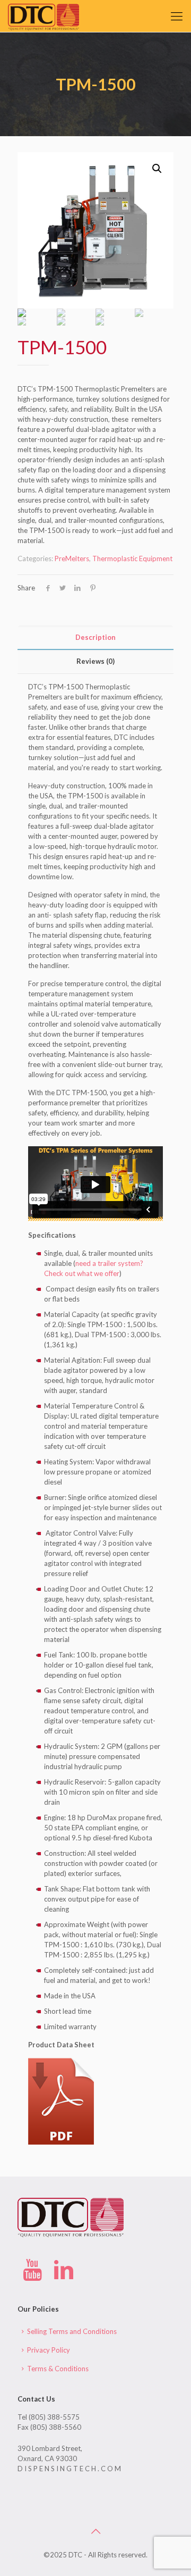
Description (95, 637)
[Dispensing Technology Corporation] (44, 16)
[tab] (95, 637)
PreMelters (72, 558)
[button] (157, 169)
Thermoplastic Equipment (132, 558)
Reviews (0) (95, 661)
